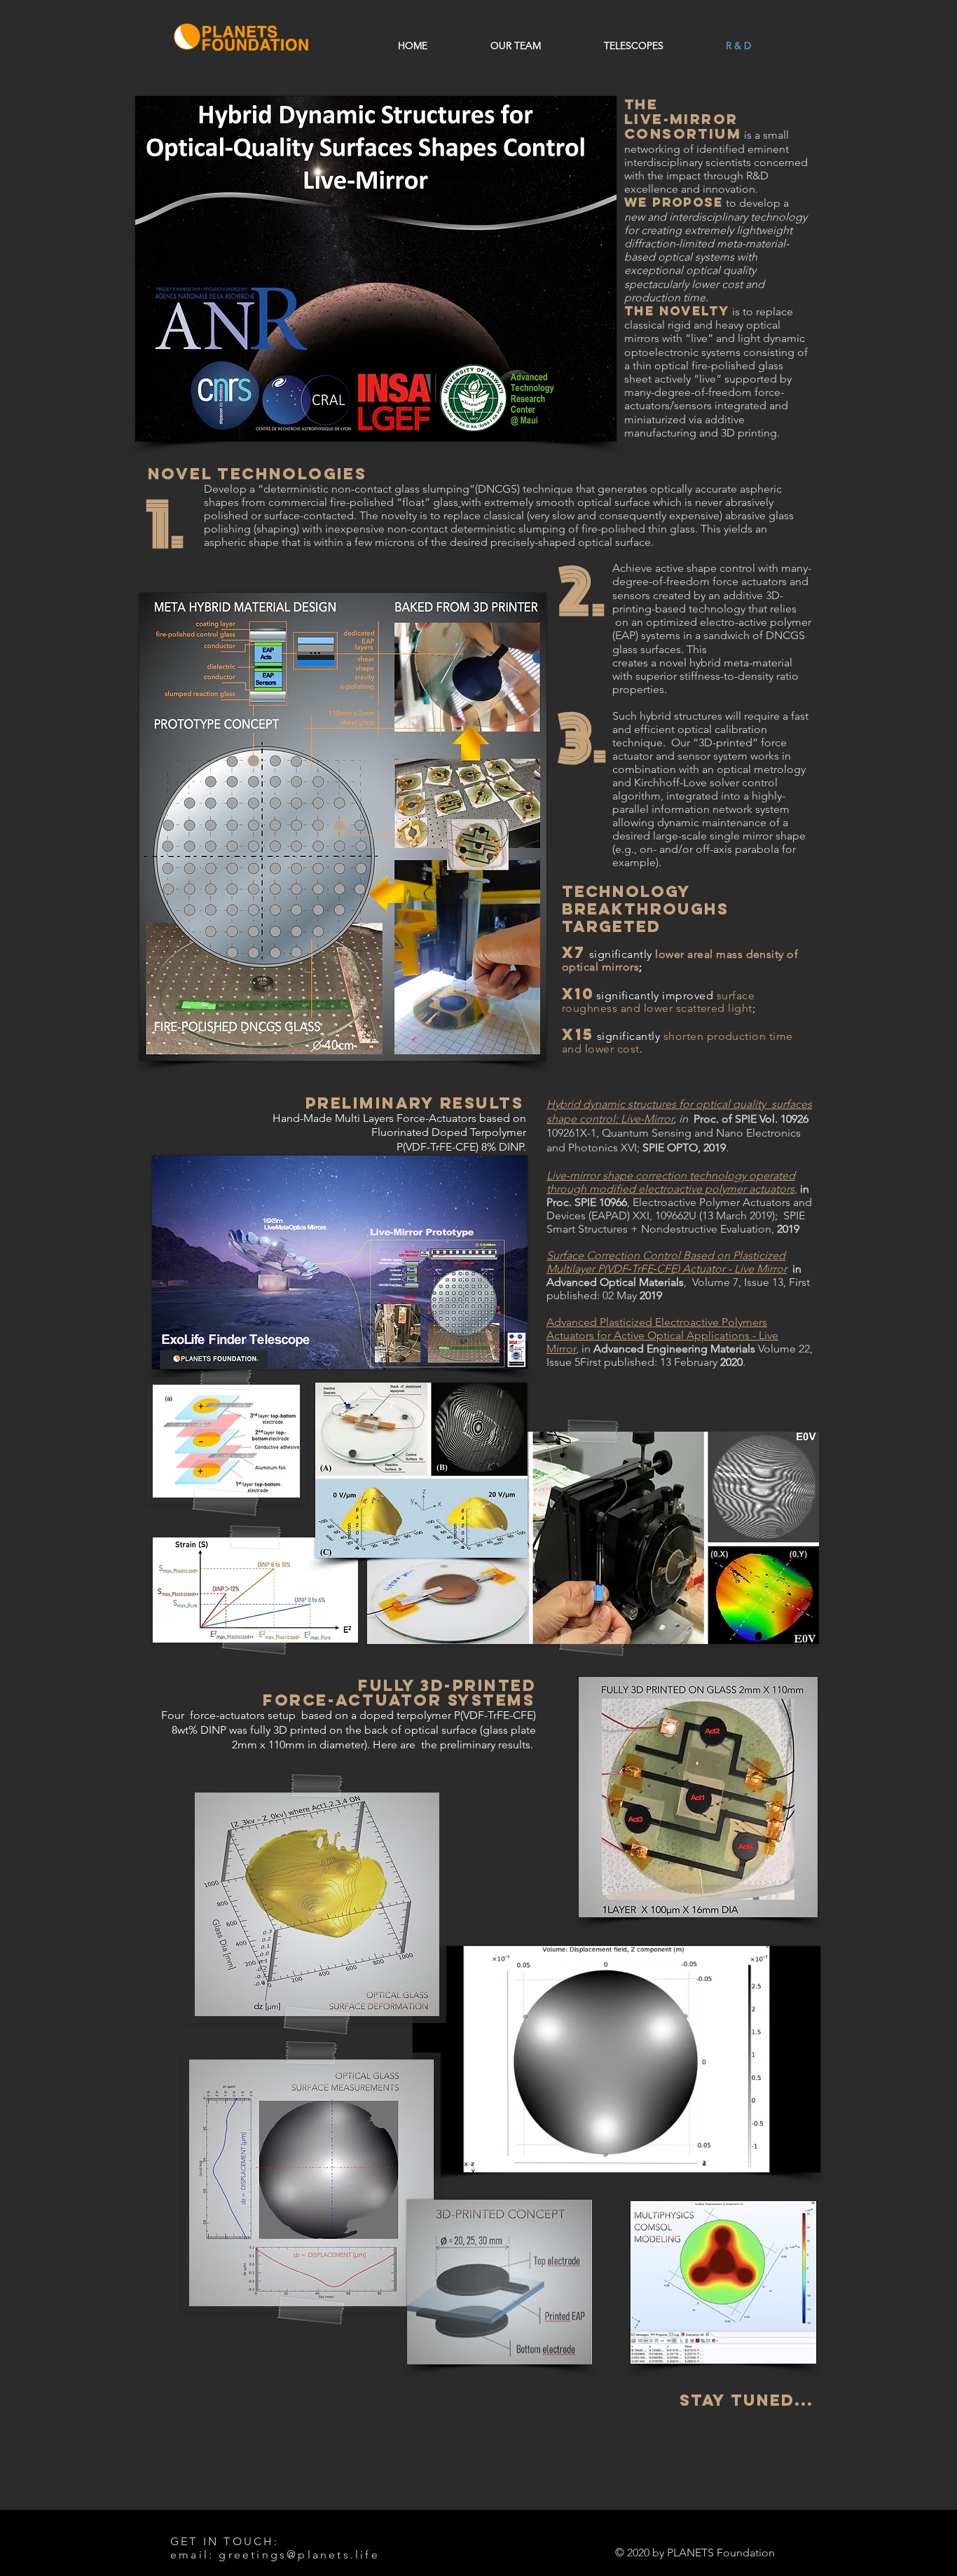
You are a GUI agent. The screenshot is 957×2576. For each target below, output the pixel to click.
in (585, 1349)
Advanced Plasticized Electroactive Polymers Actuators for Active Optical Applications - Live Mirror (662, 1335)
